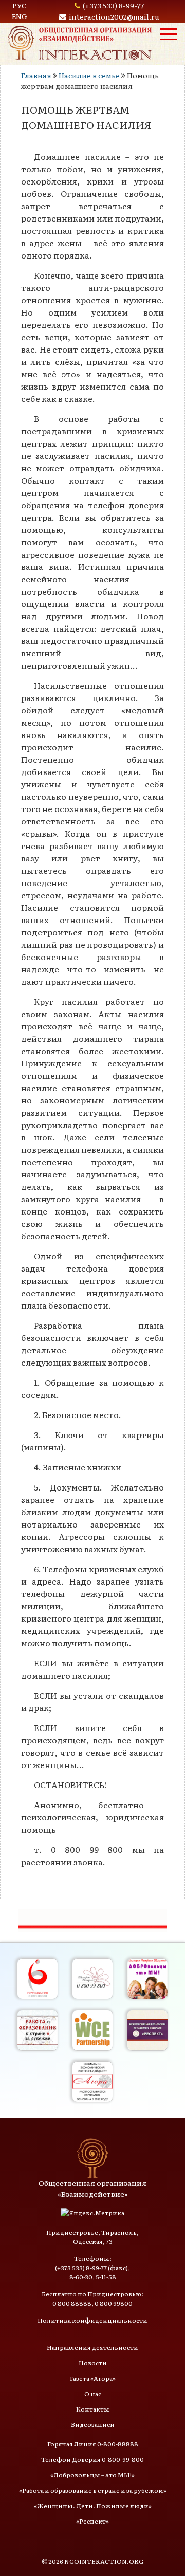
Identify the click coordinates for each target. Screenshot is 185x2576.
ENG (20, 16)
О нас (93, 2394)
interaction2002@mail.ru (114, 16)
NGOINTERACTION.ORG (104, 2561)
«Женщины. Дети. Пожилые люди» (93, 2506)
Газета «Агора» (93, 2378)
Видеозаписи (93, 2424)
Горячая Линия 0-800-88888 (93, 2444)
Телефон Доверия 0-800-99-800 (92, 2459)
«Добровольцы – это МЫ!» (92, 2475)
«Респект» (92, 2521)
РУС (20, 5)
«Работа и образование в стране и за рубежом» (93, 2490)
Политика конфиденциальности (92, 2320)
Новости (93, 2363)
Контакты (93, 2409)
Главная (36, 75)
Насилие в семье (89, 75)
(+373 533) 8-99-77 (113, 5)
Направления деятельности (92, 2347)
